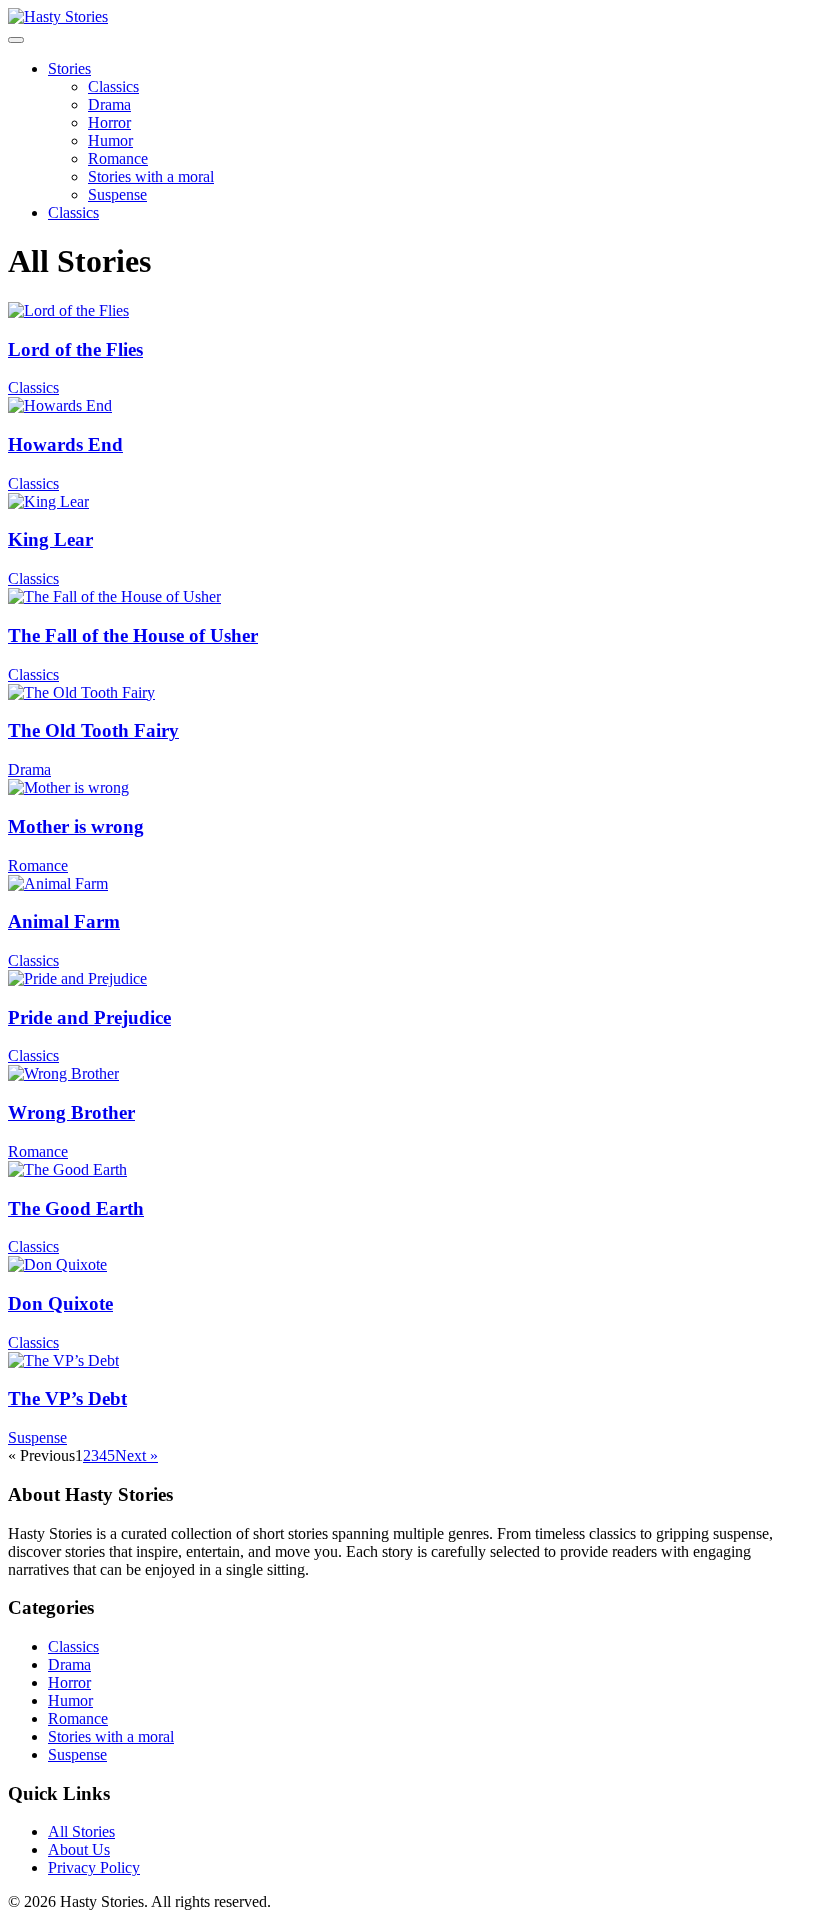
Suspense (117, 194)
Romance (118, 158)
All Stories (81, 1831)
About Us (79, 1849)
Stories (69, 68)
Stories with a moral (151, 176)
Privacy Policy (94, 1867)
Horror (109, 122)
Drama (109, 104)
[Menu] (16, 40)
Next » (136, 1455)
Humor (110, 140)
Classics (113, 86)
